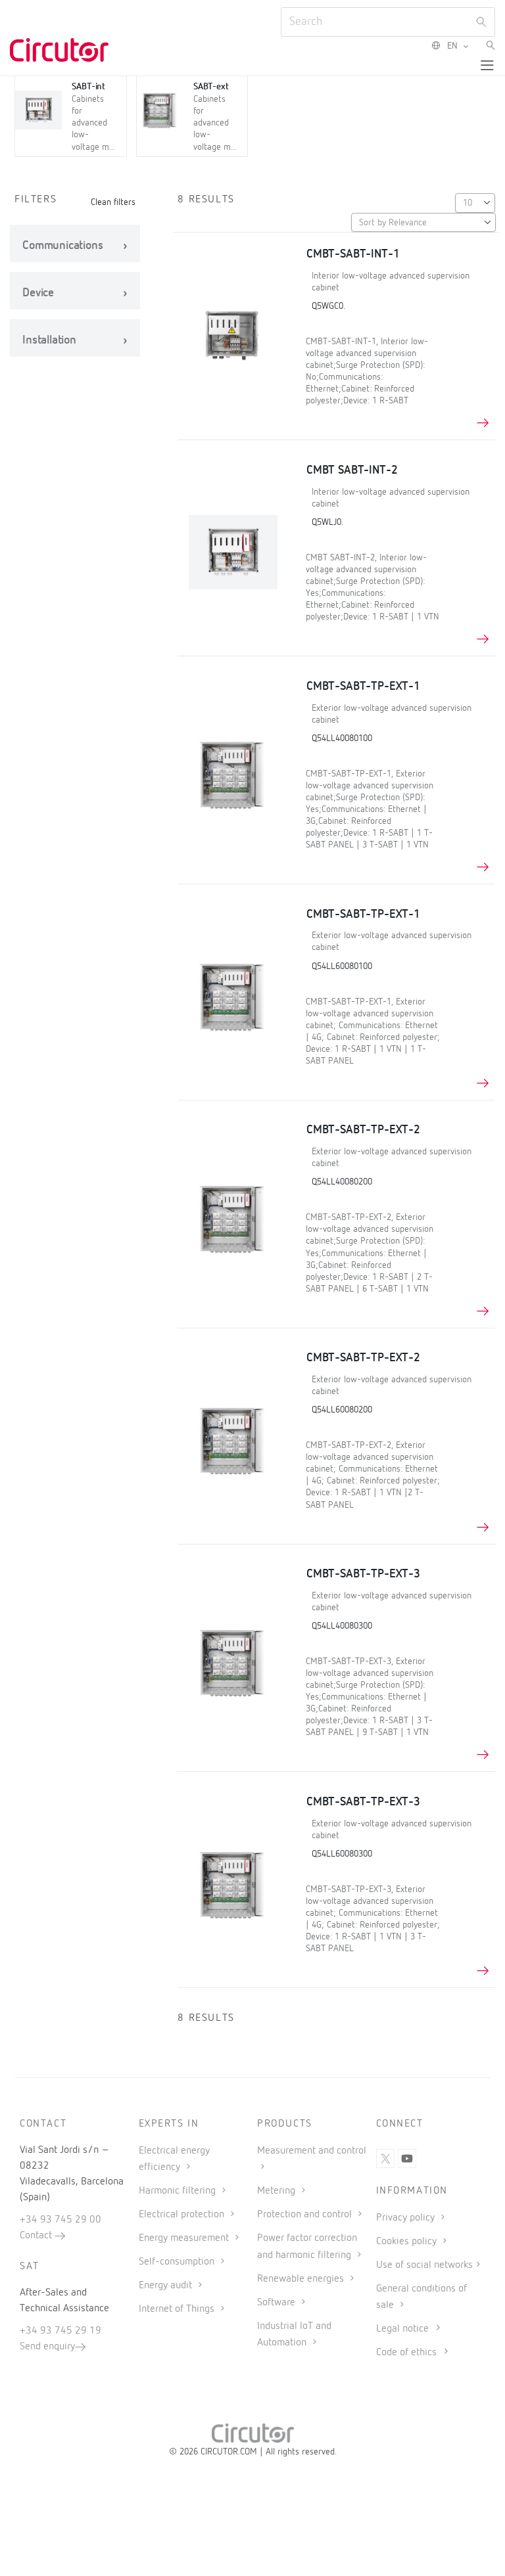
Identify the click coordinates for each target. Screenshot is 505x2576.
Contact (37, 2236)
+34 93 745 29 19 (60, 2331)
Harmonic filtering (179, 2191)
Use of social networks (424, 2265)
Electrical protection (183, 2215)
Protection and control (306, 2215)
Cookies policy (408, 2242)
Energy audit (167, 2286)
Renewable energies (302, 2279)
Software (277, 2303)
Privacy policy (407, 2218)
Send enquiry (47, 2347)
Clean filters (113, 202)
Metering (277, 2191)
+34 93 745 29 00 (60, 2220)
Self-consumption (178, 2262)
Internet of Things (178, 2309)
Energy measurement (185, 2238)
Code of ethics (406, 2353)
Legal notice (402, 2329)
